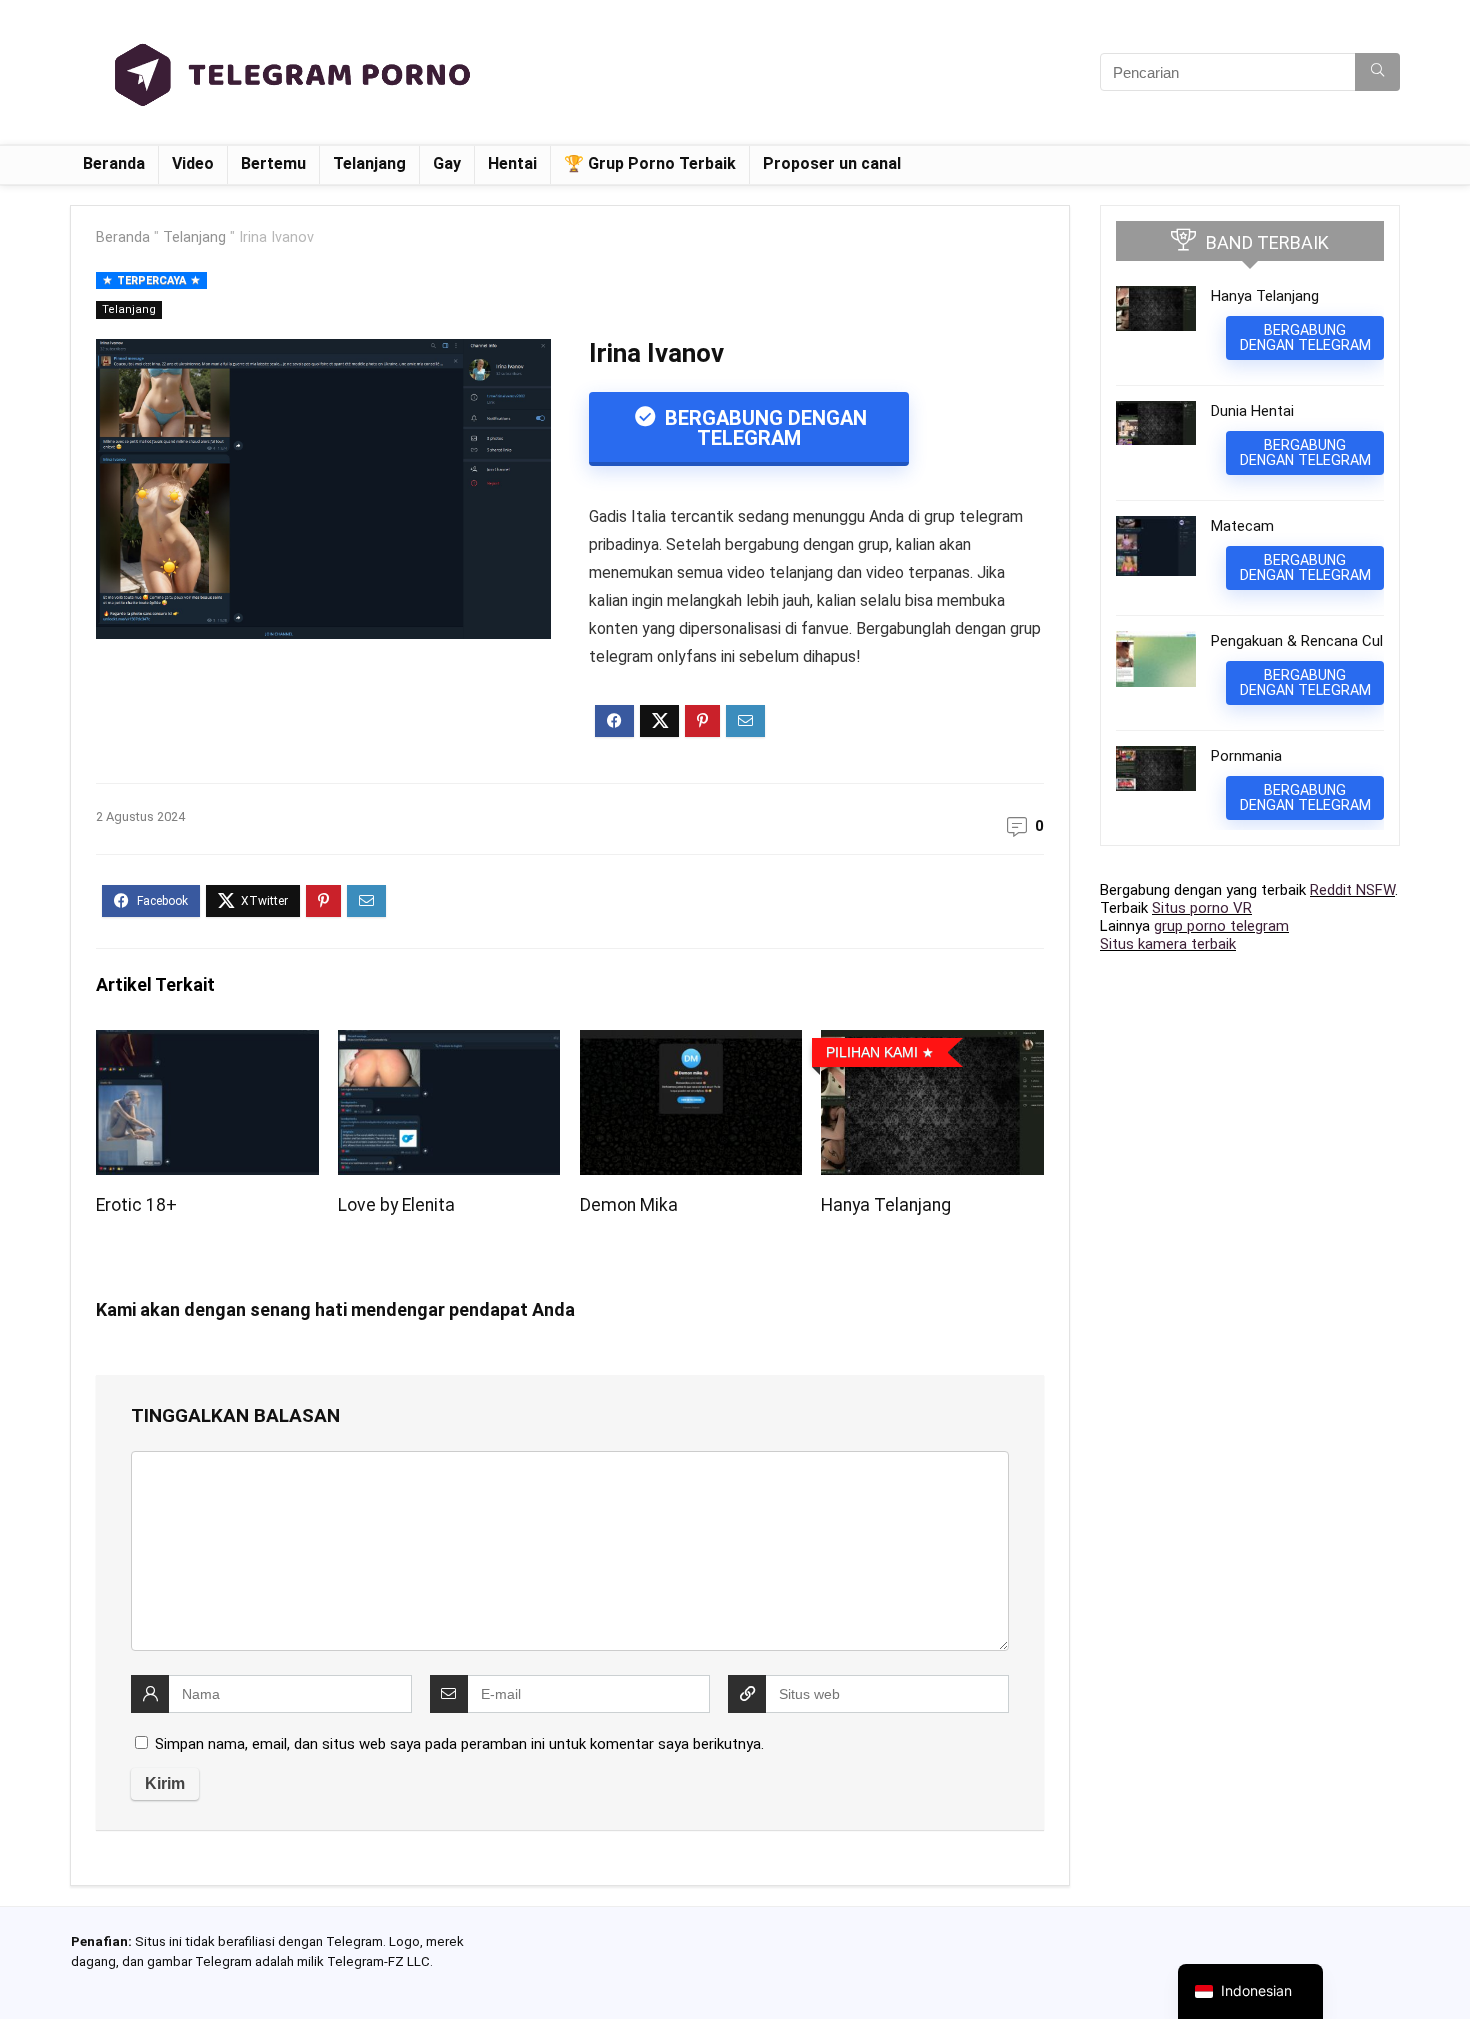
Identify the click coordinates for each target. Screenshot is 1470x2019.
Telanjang (369, 163)
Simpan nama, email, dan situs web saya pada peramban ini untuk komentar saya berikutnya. (459, 1744)
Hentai (512, 163)
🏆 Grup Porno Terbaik (650, 163)
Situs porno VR (1202, 908)
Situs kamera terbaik (1168, 944)
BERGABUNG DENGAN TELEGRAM (763, 428)
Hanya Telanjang (886, 1205)
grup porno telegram (1221, 926)
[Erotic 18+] (207, 1043)
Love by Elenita (396, 1205)
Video (193, 163)
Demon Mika (629, 1205)
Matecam (1242, 526)
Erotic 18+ (136, 1205)
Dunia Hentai (1252, 411)
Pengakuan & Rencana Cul (1297, 641)
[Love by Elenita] (449, 1043)
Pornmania (1246, 756)
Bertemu (273, 163)
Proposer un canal (832, 163)
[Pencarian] (1377, 72)
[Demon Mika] (691, 1043)
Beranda (114, 163)
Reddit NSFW (1352, 890)
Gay (447, 163)
